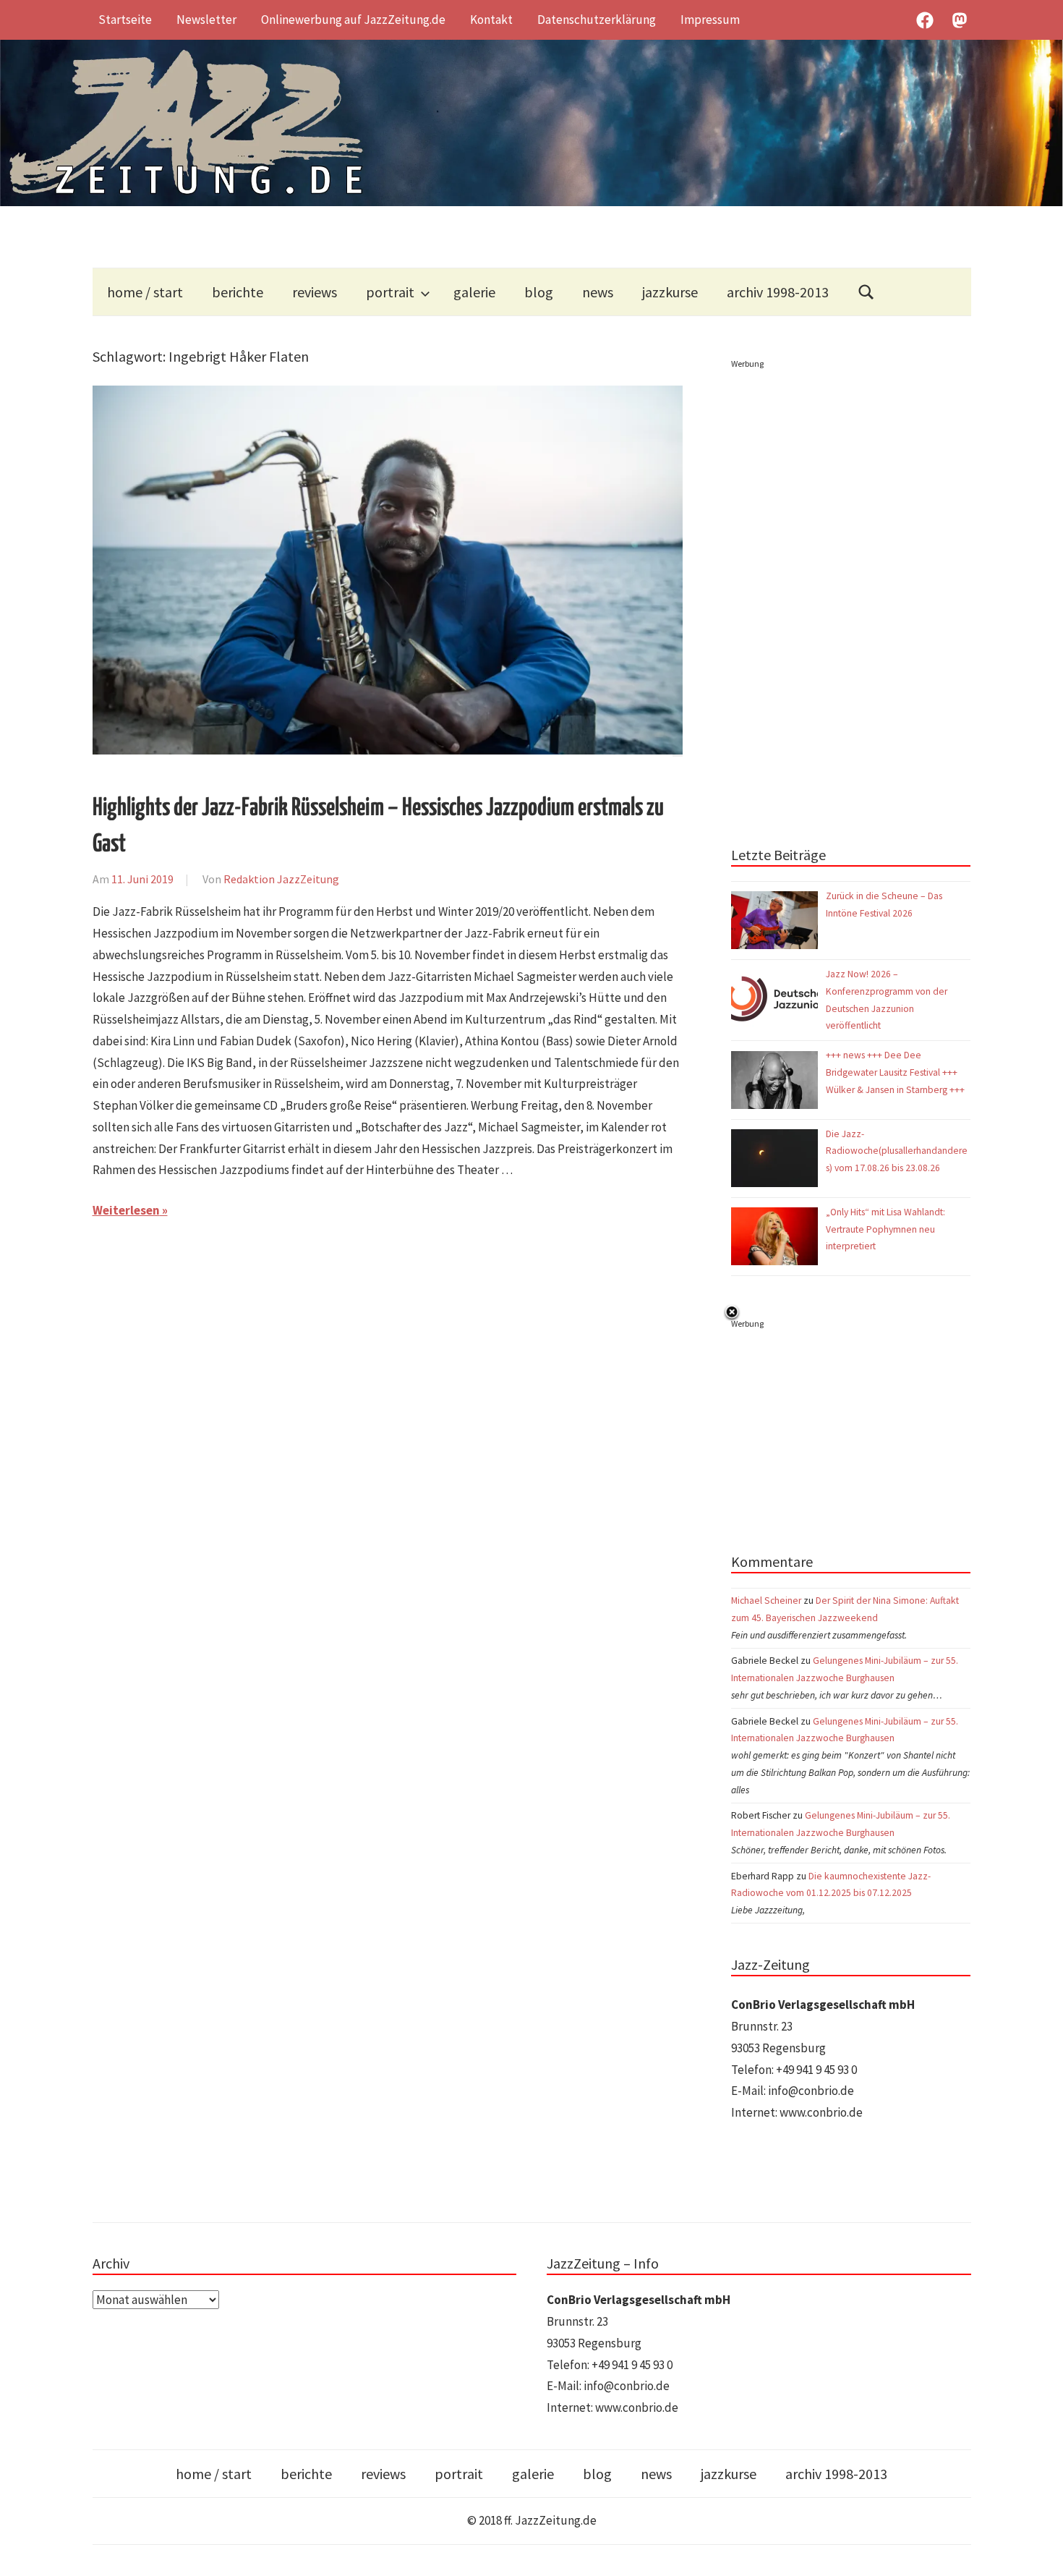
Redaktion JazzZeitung (281, 879)
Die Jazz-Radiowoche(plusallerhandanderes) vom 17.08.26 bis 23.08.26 (897, 1151)
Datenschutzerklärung (597, 20)
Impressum (710, 20)
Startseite (125, 20)
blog (539, 292)
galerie (474, 292)
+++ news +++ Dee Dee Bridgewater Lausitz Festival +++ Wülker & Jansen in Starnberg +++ (895, 1072)
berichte (238, 292)
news (598, 292)
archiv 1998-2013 (778, 292)
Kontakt (491, 20)
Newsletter (206, 20)
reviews (315, 292)
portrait (390, 292)
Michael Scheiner (766, 1601)
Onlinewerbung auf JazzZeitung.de (353, 20)
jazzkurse (670, 292)
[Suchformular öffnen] (866, 292)
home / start (145, 292)
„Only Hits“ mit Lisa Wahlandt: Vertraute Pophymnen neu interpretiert (885, 1229)
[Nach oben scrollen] (1038, 2551)
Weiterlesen (126, 1210)
